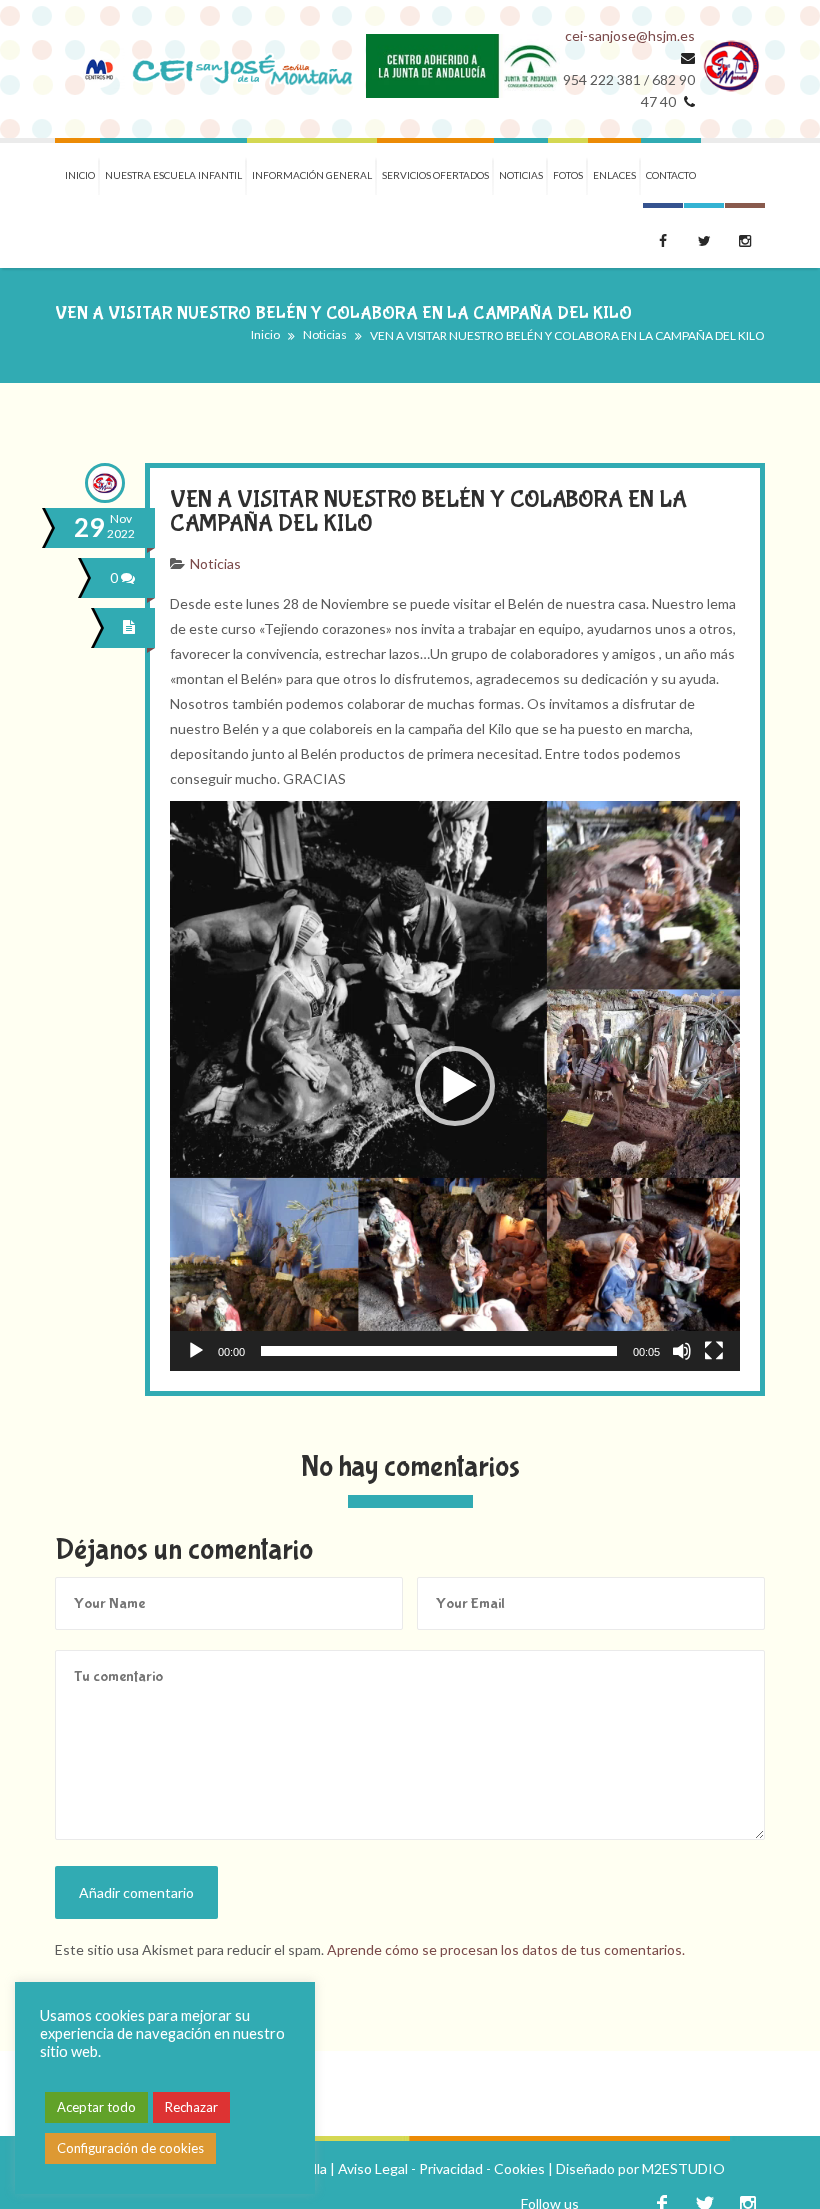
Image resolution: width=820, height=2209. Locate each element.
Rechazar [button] (191, 2107)
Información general (312, 175)
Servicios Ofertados (435, 175)
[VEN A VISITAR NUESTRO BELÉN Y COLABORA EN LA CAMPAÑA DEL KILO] (132, 628)
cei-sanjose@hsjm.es (630, 35)
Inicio (80, 175)
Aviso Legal (373, 2168)
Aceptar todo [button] (96, 2107)
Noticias (521, 175)
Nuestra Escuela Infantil (173, 175)
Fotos (568, 175)
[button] (455, 1086)
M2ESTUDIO (683, 2168)
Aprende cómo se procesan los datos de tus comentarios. (506, 1949)
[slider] (439, 1351)
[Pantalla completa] (714, 1351)
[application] (455, 1086)
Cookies (519, 2168)
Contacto (671, 175)
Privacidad (451, 2168)
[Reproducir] (196, 1351)
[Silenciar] (682, 1351)
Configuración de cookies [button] (130, 2148)
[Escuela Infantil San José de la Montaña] (210, 69)
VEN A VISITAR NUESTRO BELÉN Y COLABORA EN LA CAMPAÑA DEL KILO (428, 511)
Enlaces (614, 175)
